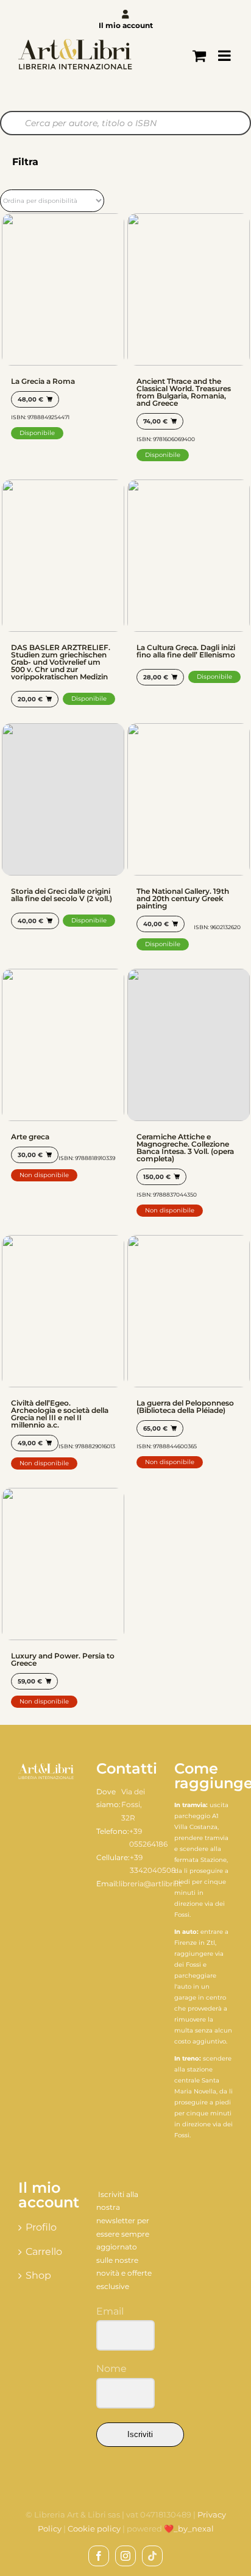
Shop (38, 2275)
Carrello (44, 2252)
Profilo (41, 2227)
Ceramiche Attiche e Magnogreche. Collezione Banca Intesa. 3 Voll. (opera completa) (185, 1148)
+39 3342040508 (153, 1864)
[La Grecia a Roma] (63, 289)
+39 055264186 (148, 1838)
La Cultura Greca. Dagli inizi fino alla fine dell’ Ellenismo (186, 651)
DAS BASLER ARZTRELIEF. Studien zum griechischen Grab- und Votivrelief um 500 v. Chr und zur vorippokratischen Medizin (61, 662)
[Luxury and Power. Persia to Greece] (63, 1564)
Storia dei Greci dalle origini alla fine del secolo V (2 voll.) (62, 895)
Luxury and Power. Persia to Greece (63, 1659)
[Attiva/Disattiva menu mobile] (225, 55)
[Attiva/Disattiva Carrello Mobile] (199, 55)
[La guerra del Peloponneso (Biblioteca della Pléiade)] (189, 1311)
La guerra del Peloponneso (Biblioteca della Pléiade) (185, 1407)
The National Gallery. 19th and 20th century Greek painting (183, 898)
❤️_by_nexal (189, 2528)
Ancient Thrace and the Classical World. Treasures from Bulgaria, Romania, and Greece (184, 392)
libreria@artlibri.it (150, 1884)
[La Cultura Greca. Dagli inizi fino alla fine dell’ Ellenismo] (189, 556)
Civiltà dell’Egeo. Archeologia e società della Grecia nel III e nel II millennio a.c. (60, 1414)
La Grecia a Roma (43, 381)
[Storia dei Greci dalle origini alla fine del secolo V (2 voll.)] (63, 799)
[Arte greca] (63, 1045)
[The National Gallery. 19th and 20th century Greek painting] (189, 799)
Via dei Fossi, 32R (133, 1805)
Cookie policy (94, 2528)
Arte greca (30, 1137)
